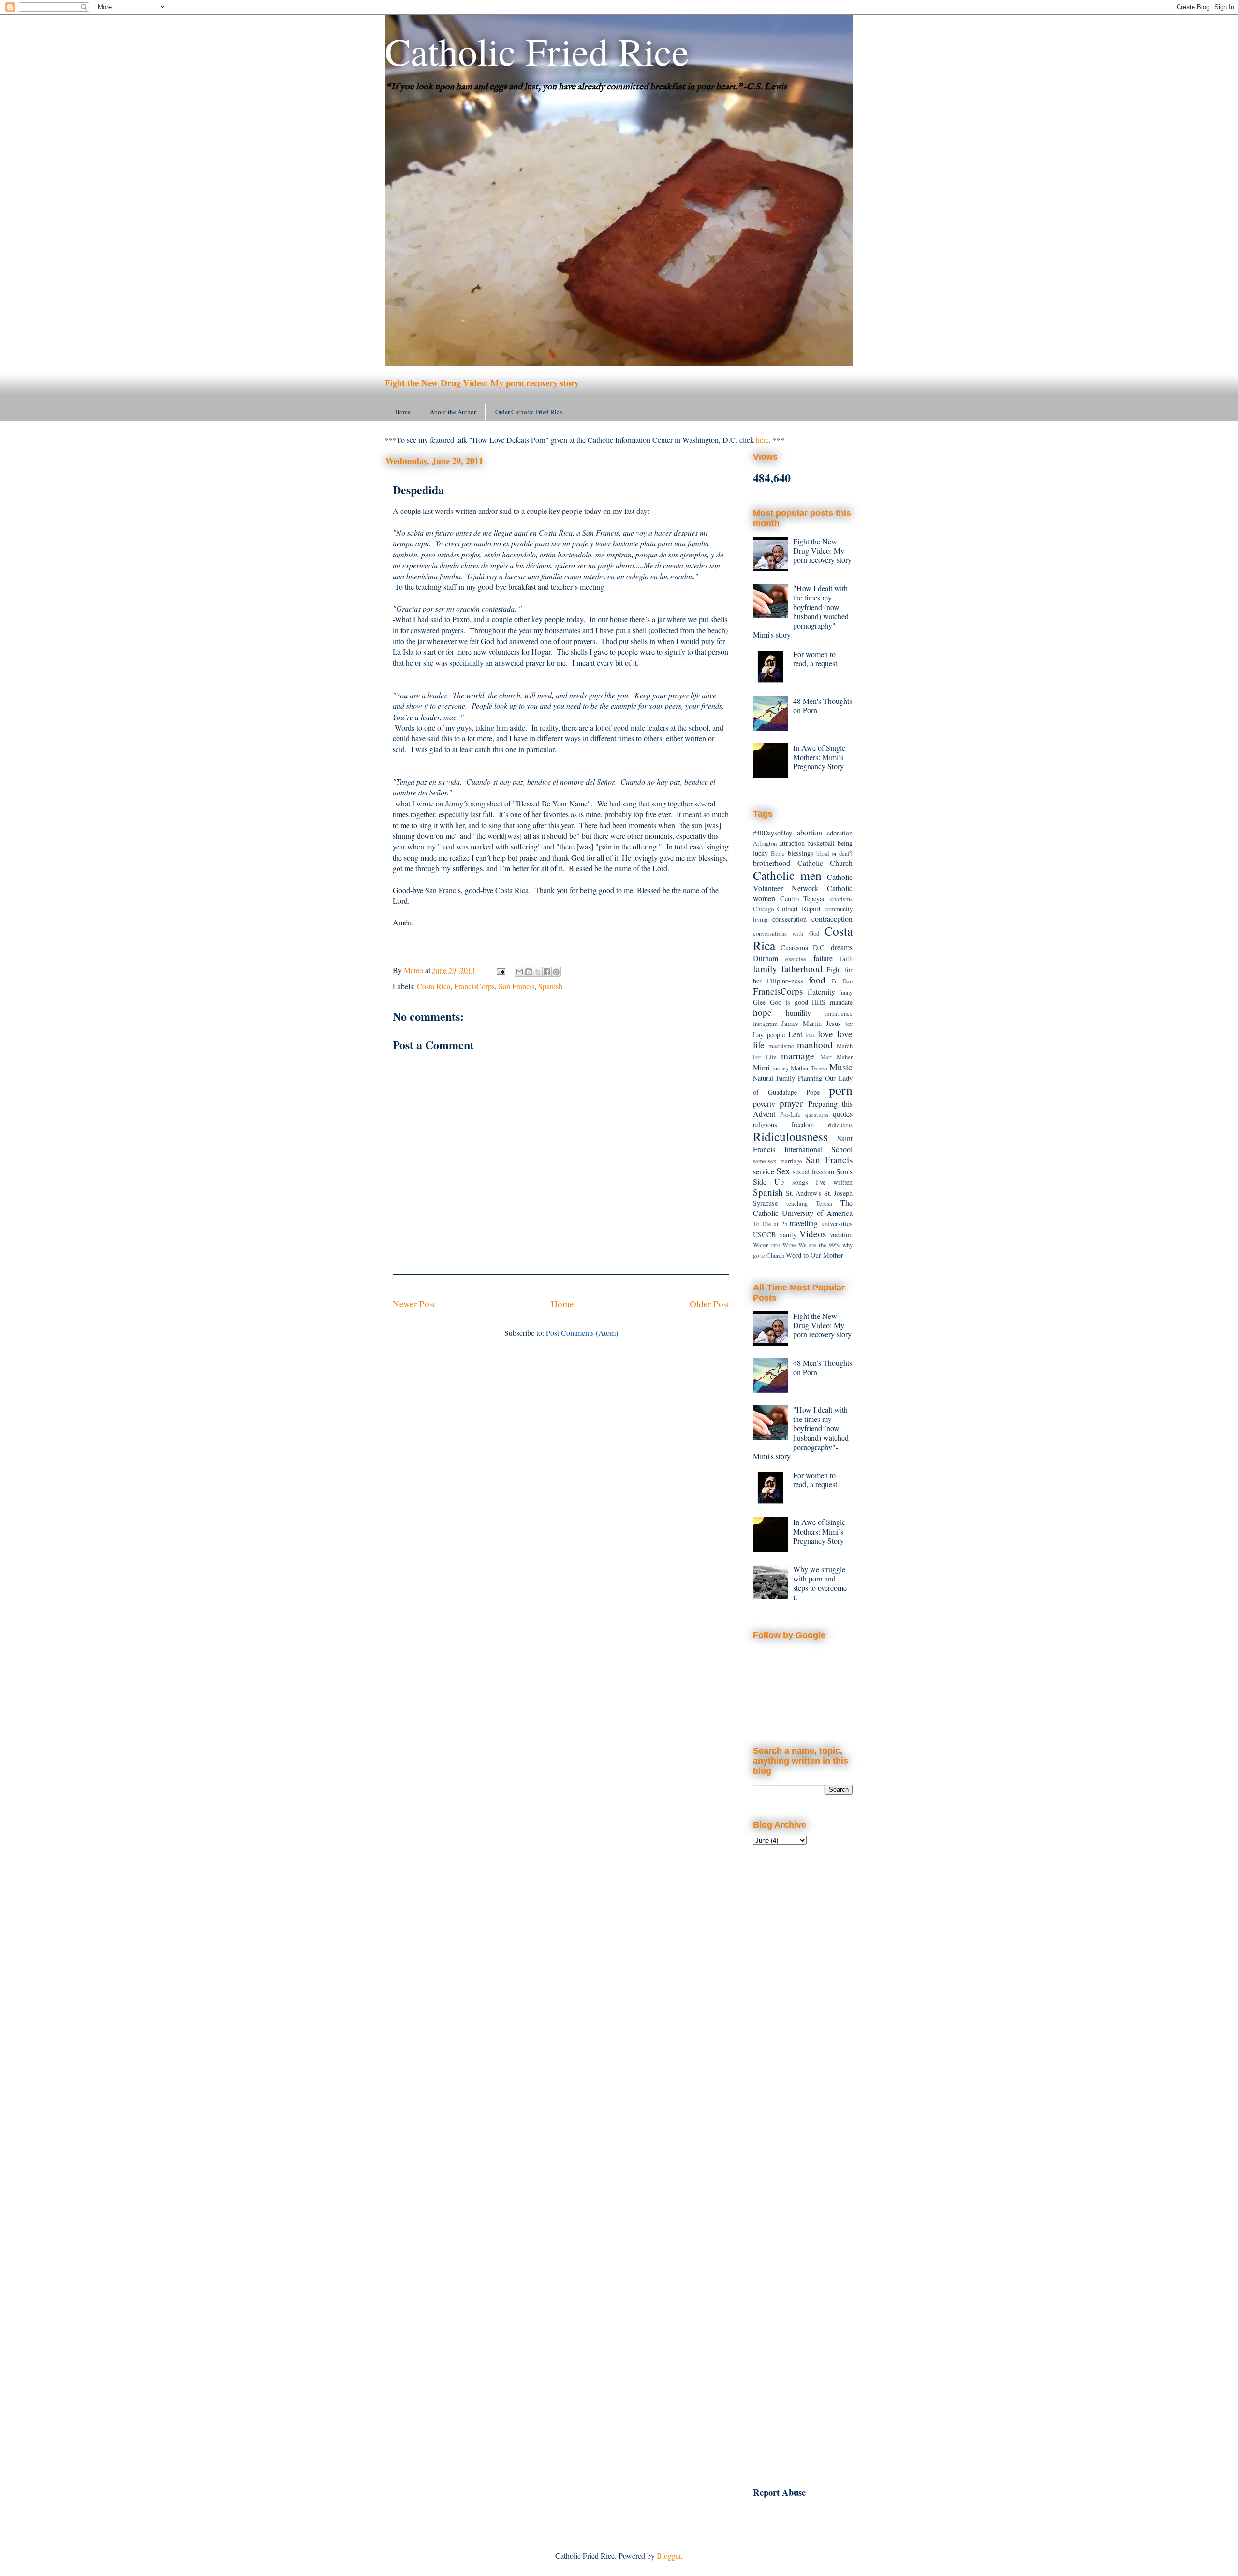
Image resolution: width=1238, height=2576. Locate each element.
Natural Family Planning (788, 1078)
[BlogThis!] (529, 972)
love (825, 1033)
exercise (796, 959)
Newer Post (414, 1304)
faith (846, 959)
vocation (841, 1235)
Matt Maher (837, 1057)
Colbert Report (799, 909)
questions (817, 1114)
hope (762, 1012)
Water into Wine (774, 1245)
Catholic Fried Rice (537, 51)
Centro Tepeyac (803, 899)
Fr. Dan (842, 981)
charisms (841, 899)
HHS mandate (832, 1002)
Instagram (765, 1024)
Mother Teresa (809, 1068)
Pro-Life (790, 1114)
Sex (783, 1171)
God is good (789, 1002)
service (764, 1171)
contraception (832, 918)
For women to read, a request (815, 659)
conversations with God (786, 933)
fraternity (821, 991)
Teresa (824, 1203)
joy (849, 1024)
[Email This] (519, 972)
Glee (759, 1002)
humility (798, 1013)
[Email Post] (500, 970)
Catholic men (787, 875)
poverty (764, 1104)
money (781, 1068)
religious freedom (783, 1124)
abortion (810, 832)
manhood (815, 1045)
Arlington (765, 843)
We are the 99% (819, 1245)
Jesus (833, 1023)
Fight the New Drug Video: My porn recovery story (482, 383)
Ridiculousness (790, 1136)
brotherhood (772, 863)
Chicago (763, 909)
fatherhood (802, 969)
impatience (839, 1013)
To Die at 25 (770, 1224)
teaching (797, 1203)
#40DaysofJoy (773, 833)
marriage (798, 1056)
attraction (792, 843)
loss (810, 1035)
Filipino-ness (785, 981)
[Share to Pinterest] (556, 972)
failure (823, 958)
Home (403, 412)
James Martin (802, 1023)
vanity (788, 1235)
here (762, 440)
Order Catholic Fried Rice (529, 412)
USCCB (765, 1235)
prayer (791, 1103)
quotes (843, 1114)
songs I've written (823, 1182)
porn (841, 1090)
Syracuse (765, 1203)
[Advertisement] (803, 2011)
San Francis (516, 986)
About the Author (453, 412)
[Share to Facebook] (547, 972)
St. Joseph (839, 1193)
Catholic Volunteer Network (803, 882)
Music (841, 1067)
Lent (795, 1034)
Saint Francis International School (803, 1143)
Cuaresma (794, 947)
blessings (801, 853)
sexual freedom (813, 1172)
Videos (813, 1234)
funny (846, 992)
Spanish (550, 986)
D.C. (820, 947)
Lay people (769, 1034)
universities (837, 1223)
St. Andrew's (804, 1193)
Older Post (709, 1304)
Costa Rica (434, 986)
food (817, 980)
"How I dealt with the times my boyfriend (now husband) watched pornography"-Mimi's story (801, 611)
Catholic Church (825, 863)
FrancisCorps (474, 986)
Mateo (414, 970)
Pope (813, 1092)
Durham (766, 958)
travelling (804, 1223)
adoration (840, 833)
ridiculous (840, 1125)
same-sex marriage (778, 1161)
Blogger (669, 2555)
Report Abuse (779, 2492)
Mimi (761, 1067)
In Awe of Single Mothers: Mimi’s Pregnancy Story (819, 757)
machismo (781, 1046)
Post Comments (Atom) (582, 1333)
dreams (842, 947)
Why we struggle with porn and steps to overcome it (820, 1583)
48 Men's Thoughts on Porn (823, 705)
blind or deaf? (834, 853)
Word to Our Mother (815, 1255)
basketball (821, 843)
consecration (789, 919)
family (765, 969)
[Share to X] (538, 972)
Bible (778, 853)
